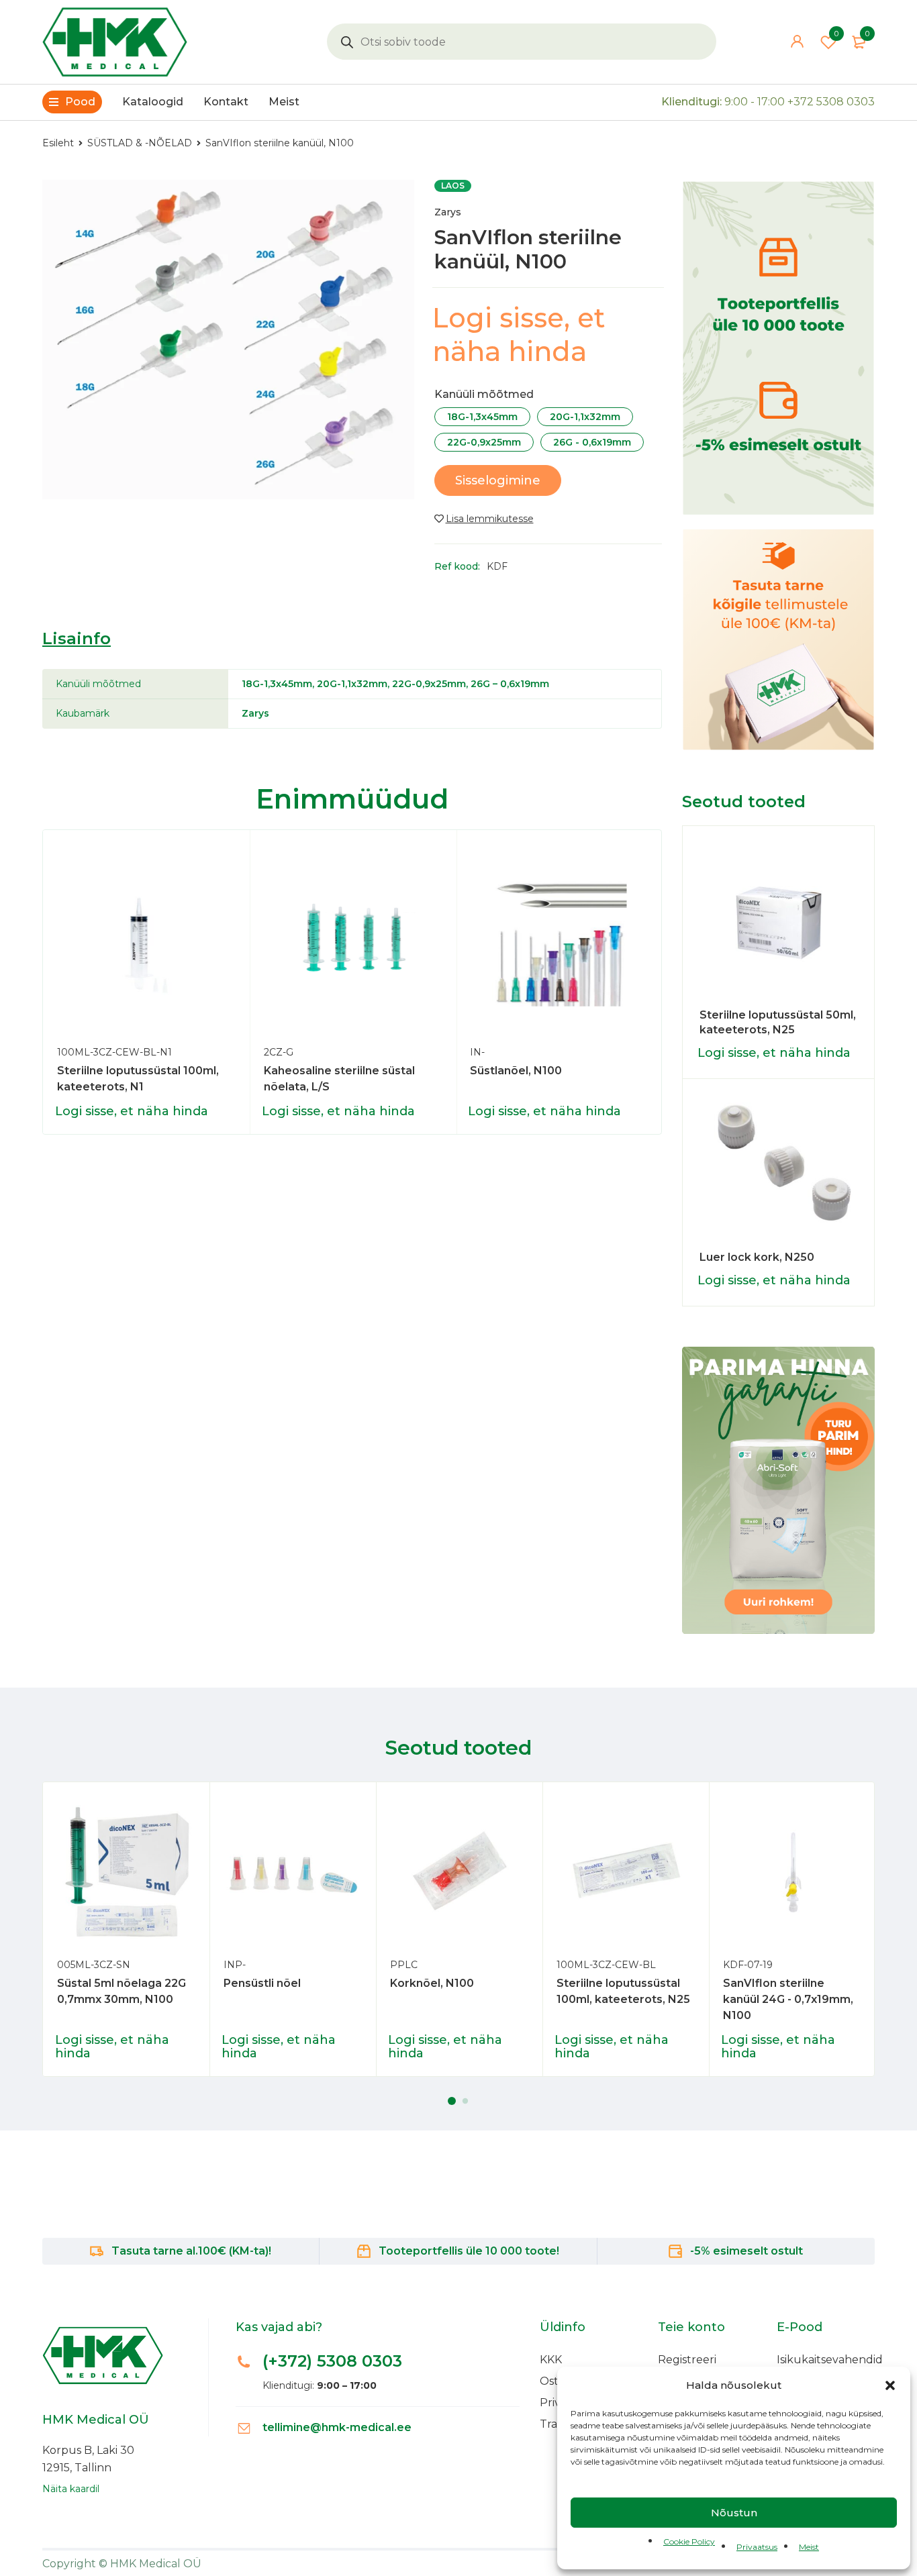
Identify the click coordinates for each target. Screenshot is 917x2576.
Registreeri (687, 2360)
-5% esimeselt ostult (746, 2251)
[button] (890, 2385)
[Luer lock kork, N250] (779, 1170)
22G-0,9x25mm (484, 442)
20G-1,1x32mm (585, 417)
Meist (809, 2547)
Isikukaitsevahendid (830, 2360)
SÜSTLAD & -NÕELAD (140, 143)
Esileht (58, 143)
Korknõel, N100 (432, 1983)
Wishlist (836, 34)
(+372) (332, 2361)
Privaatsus (757, 2547)
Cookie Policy (689, 2541)
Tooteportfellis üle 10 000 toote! (469, 2251)
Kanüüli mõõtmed (484, 395)
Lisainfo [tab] (77, 638)
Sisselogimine (498, 480)
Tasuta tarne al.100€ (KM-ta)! (191, 2251)
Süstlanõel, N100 (516, 1071)
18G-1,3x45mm (482, 417)
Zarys (448, 212)
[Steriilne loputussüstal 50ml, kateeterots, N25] (779, 922)
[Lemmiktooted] (484, 519)
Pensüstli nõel (262, 1983)
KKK (551, 2360)
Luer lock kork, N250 (757, 1257)
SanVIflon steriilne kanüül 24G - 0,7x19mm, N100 (788, 1999)
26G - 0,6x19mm (592, 442)
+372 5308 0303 (831, 102)
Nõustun (734, 2513)
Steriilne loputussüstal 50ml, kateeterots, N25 (778, 1022)
